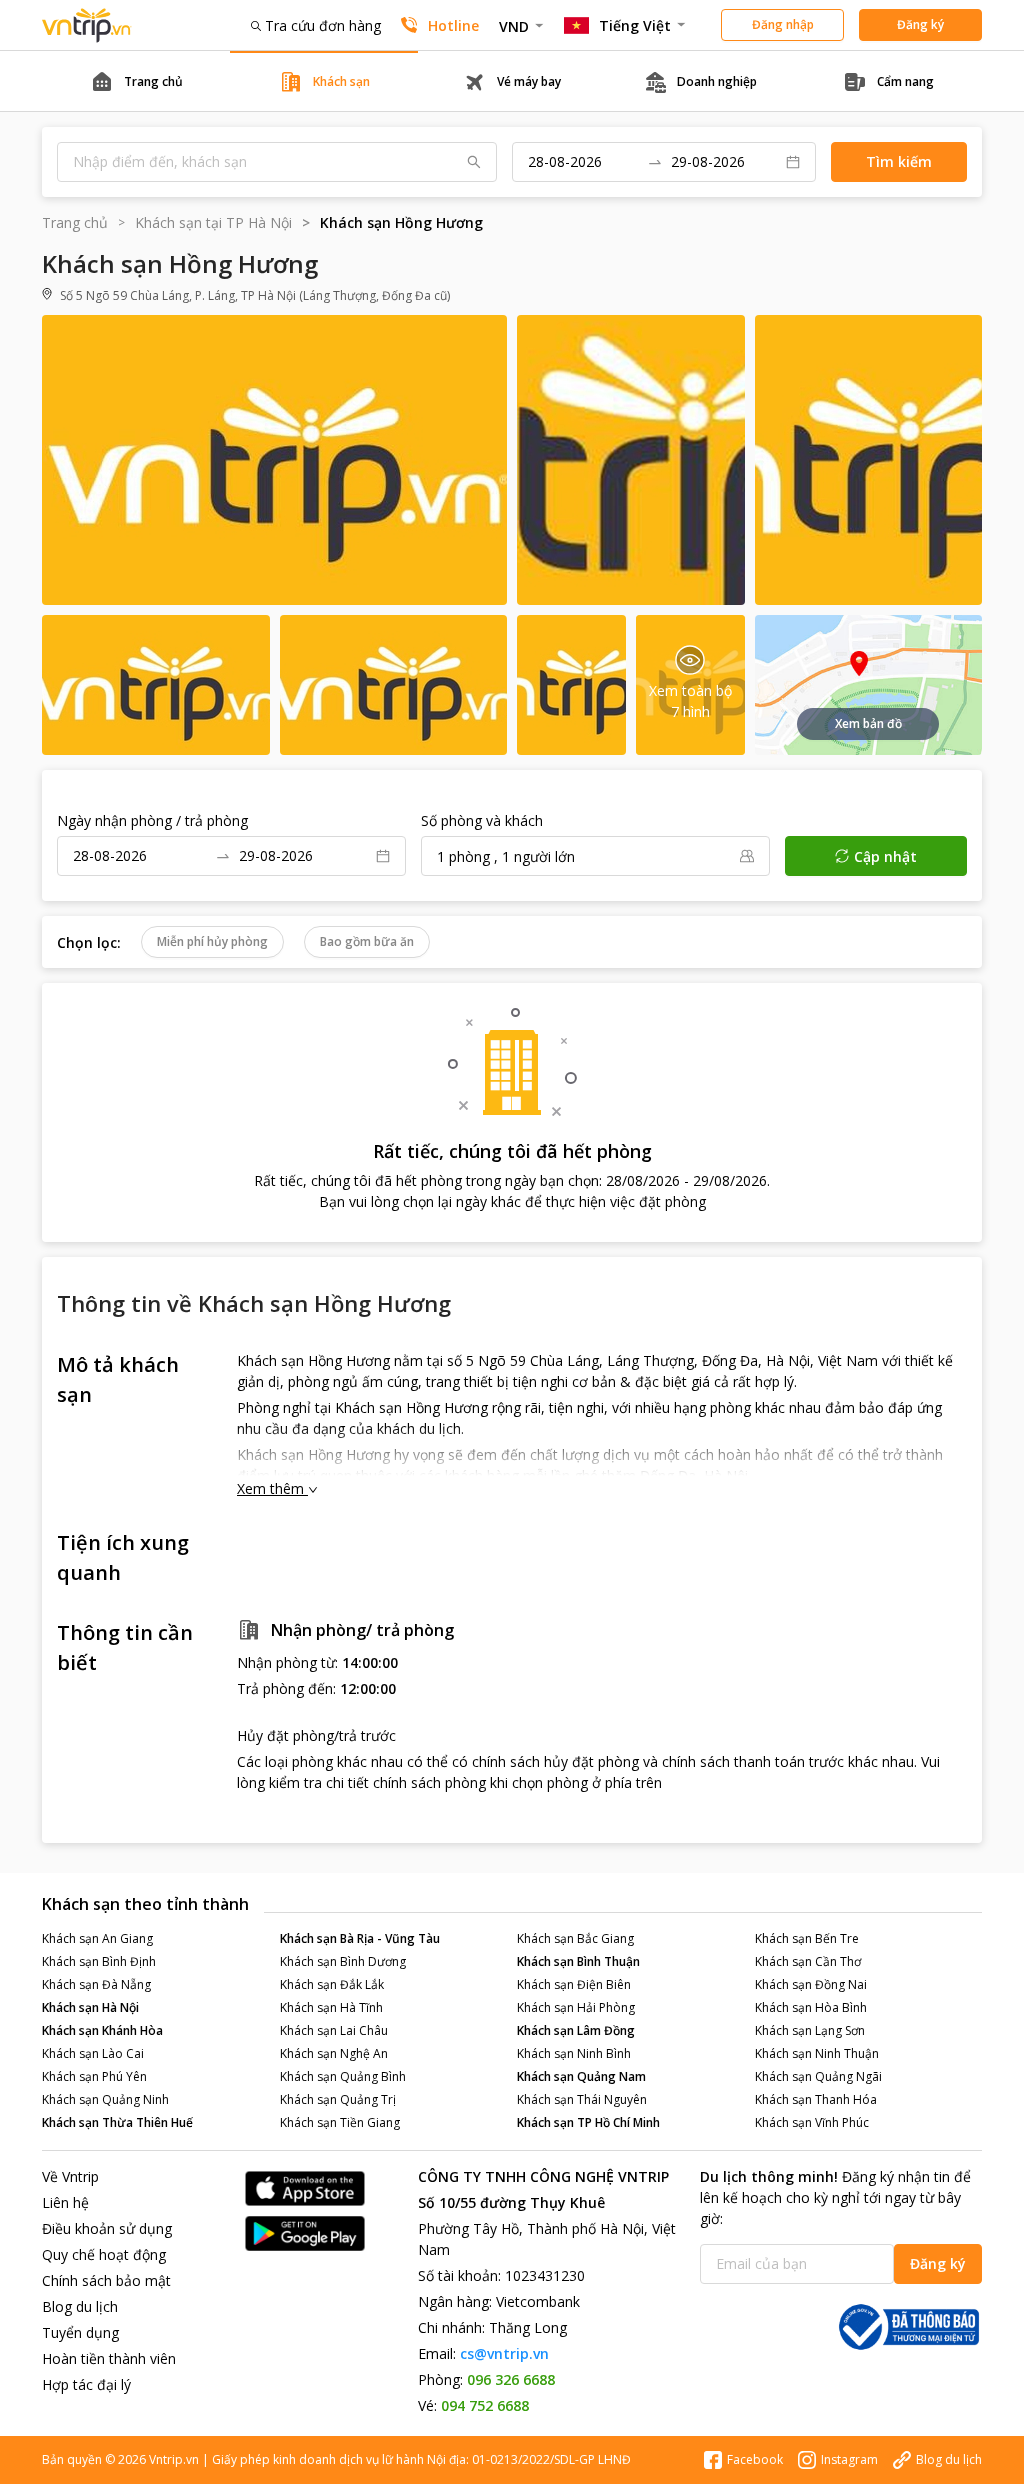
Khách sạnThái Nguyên (582, 2099)
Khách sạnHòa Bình (811, 2007)
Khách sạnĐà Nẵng (96, 1984)
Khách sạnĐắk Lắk (332, 1984)
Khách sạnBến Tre (807, 1938)
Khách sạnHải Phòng (576, 2007)
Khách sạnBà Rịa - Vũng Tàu (360, 1938)
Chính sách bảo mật (106, 2280)
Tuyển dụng (80, 2332)
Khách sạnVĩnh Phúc (812, 2122)
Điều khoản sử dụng (107, 2228)
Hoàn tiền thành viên (109, 2358)
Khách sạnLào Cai (93, 2053)
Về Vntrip (70, 2176)
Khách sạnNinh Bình (574, 2053)
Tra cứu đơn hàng (323, 25)
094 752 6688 (485, 2405)
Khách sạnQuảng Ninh (105, 2099)
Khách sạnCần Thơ (808, 1961)
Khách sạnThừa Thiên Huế (117, 2122)
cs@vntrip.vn (504, 2353)
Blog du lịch (80, 2306)
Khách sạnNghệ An (334, 2053)
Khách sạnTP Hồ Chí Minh (588, 2122)
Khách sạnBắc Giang (575, 1938)
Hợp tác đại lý (86, 2384)
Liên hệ (65, 2202)
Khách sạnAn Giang (97, 1938)
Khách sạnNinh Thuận (817, 2053)
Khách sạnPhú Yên (94, 2076)
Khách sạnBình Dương (343, 1961)
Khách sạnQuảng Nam (581, 2076)
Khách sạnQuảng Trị (338, 2099)
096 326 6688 (511, 2379)
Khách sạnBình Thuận (578, 1961)
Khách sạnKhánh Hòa (102, 2030)
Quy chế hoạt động (104, 2254)
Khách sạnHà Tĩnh (331, 2007)
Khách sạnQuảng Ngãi (818, 2076)
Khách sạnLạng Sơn (810, 2030)
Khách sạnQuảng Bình (343, 2076)
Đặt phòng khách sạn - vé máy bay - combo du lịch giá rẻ (87, 25)
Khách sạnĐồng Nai (811, 1984)
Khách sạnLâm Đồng (576, 2030)
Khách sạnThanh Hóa (816, 2099)
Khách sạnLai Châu (334, 2030)
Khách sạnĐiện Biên (574, 1984)
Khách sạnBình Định (99, 1961)
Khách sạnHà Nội (90, 2007)
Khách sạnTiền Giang (340, 2122)
